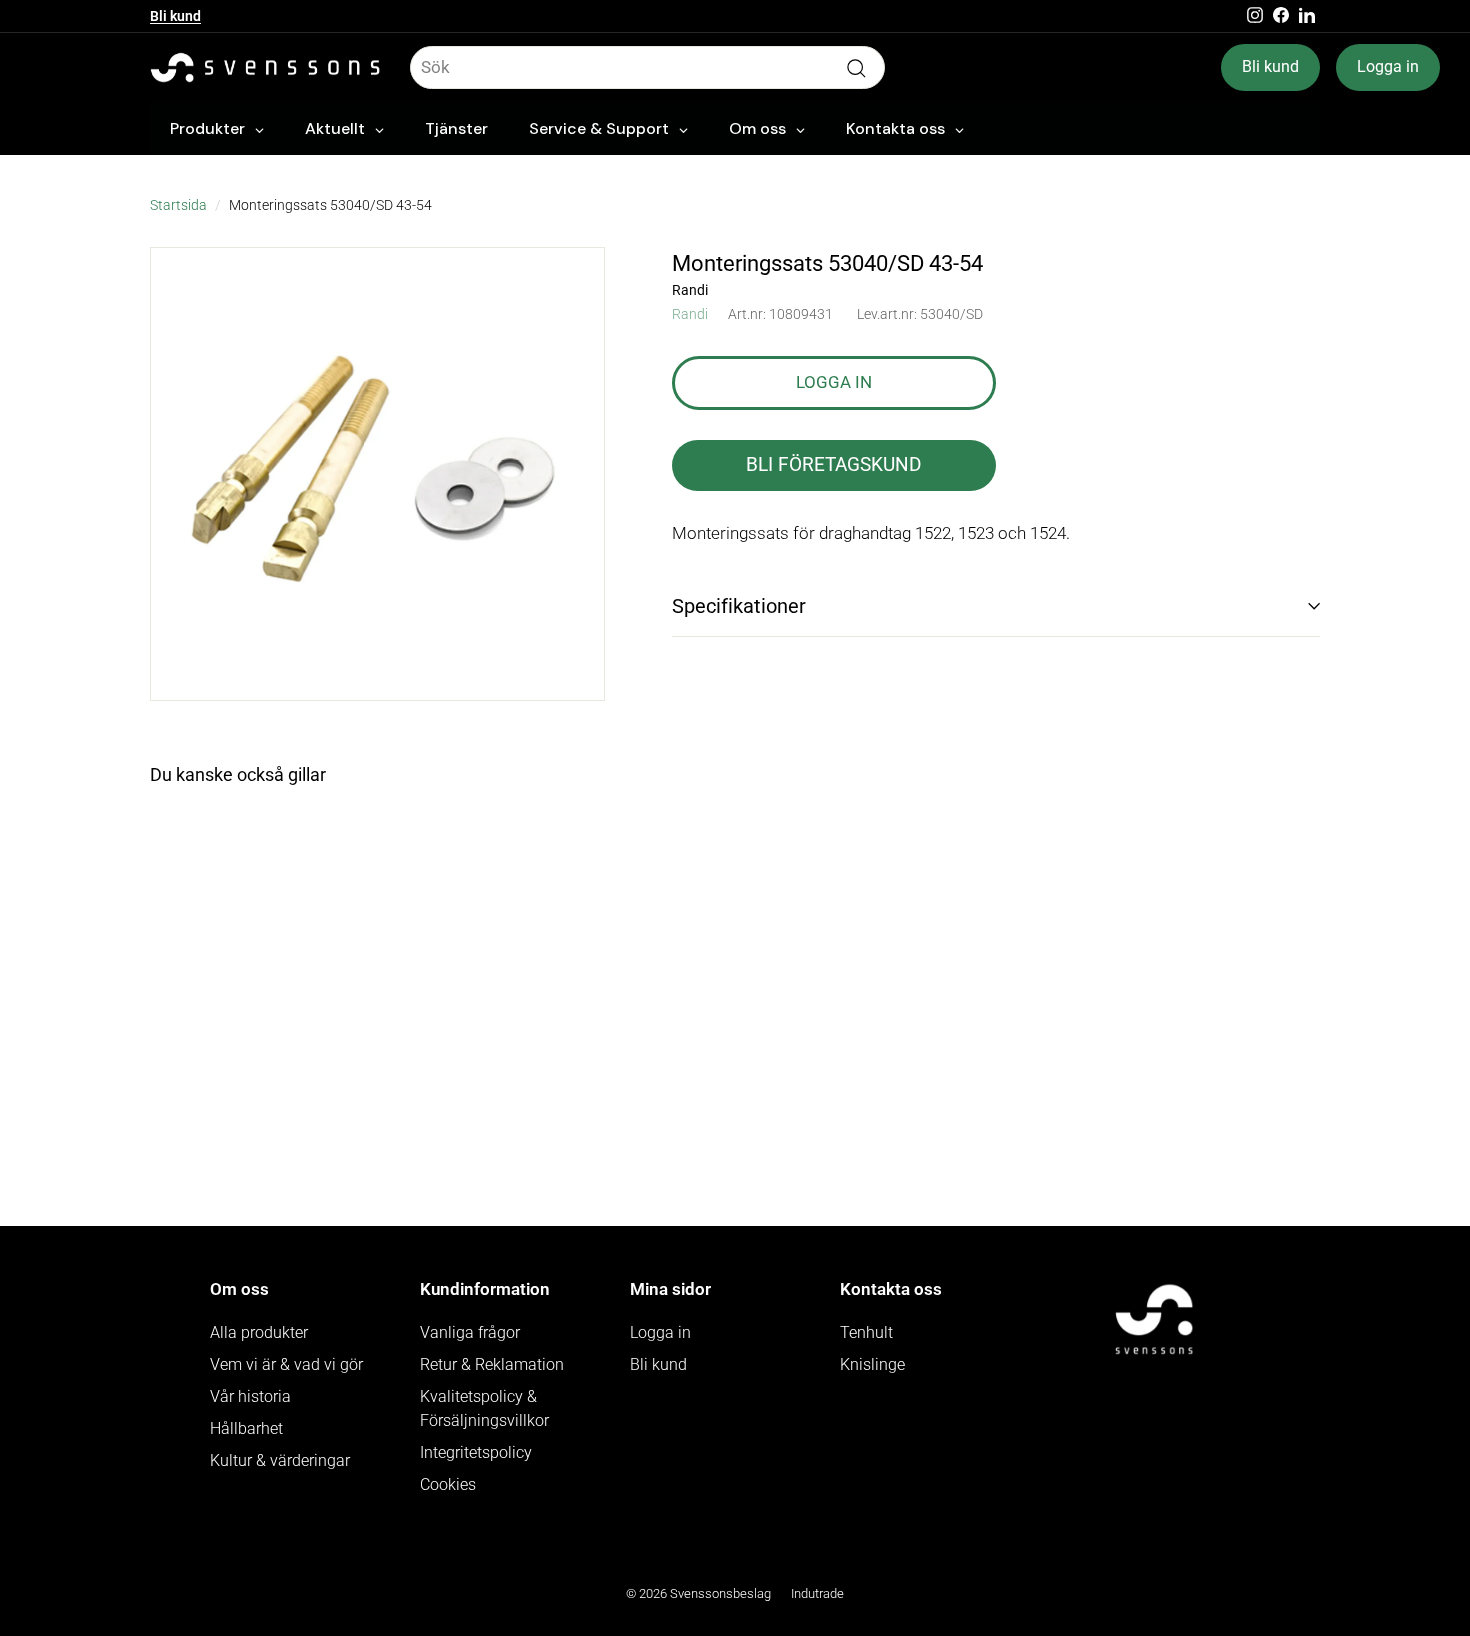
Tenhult (866, 1332)
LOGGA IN (834, 382)
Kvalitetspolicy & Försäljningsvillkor (484, 1408)
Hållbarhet (246, 1428)
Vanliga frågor (470, 1332)
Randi (690, 314)
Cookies (448, 1484)
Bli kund (175, 16)
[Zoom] (377, 474)
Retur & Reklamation (492, 1364)
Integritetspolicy (476, 1452)
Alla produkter (259, 1332)
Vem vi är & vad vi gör (286, 1364)
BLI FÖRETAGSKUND (833, 464)
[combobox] (647, 68)
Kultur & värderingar (280, 1460)
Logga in (1388, 66)
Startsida (178, 205)
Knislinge (872, 1364)
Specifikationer (739, 606)
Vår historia (250, 1396)
